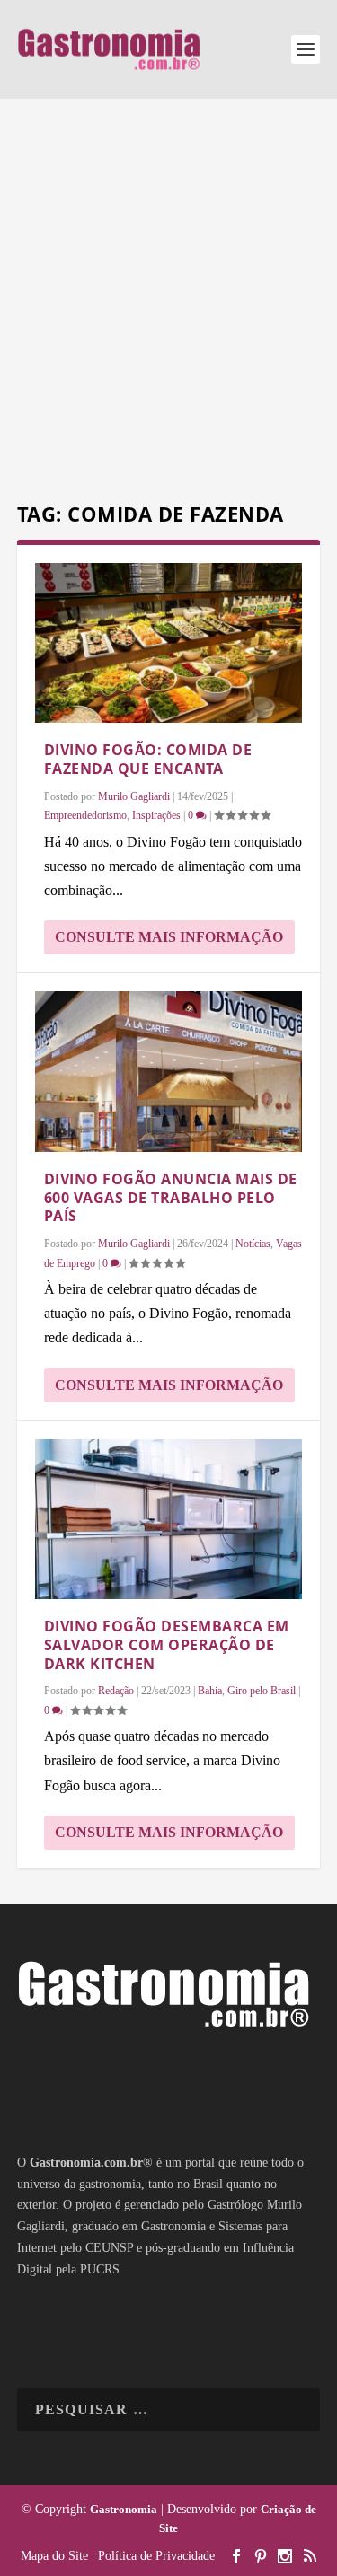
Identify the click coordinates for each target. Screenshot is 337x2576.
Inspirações (156, 815)
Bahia (210, 1691)
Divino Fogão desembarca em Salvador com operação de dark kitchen (167, 1645)
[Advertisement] (168, 303)
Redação (116, 1691)
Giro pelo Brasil (262, 1691)
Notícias (253, 1244)
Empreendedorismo (85, 815)
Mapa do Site (54, 2556)
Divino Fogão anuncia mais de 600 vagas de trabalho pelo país (171, 1198)
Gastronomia (124, 2509)
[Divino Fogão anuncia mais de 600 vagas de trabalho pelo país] (169, 1071)
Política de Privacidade (156, 2556)
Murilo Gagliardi (134, 796)
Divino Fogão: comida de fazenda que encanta (148, 759)
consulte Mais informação (169, 937)
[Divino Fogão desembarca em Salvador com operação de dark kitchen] (169, 1519)
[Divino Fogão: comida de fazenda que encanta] (169, 643)
